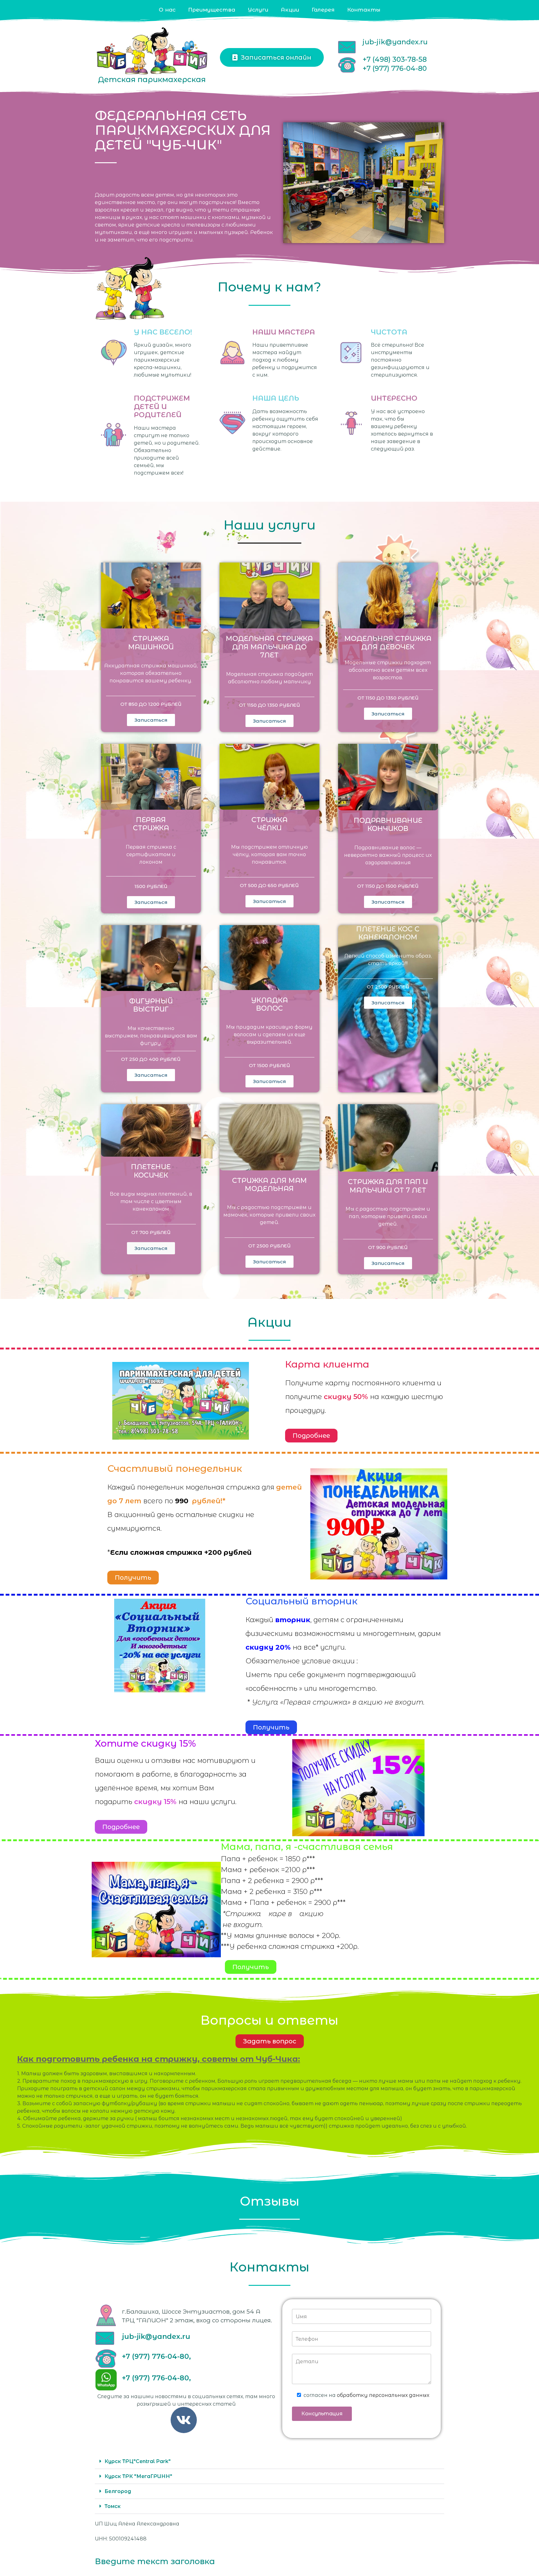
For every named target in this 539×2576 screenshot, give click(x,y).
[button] (269, 2461)
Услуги (258, 10)
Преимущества (212, 10)
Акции (290, 10)
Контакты (364, 10)
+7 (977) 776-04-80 (395, 68)
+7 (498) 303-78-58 (395, 59)
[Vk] (184, 2420)
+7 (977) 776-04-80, (156, 2356)
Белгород (118, 2491)
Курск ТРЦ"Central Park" (138, 2461)
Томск (113, 2506)
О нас (167, 10)
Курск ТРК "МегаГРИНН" (138, 2476)
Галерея (323, 10)
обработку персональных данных (383, 2395)
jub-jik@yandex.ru (395, 42)
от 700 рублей (151, 1232)
